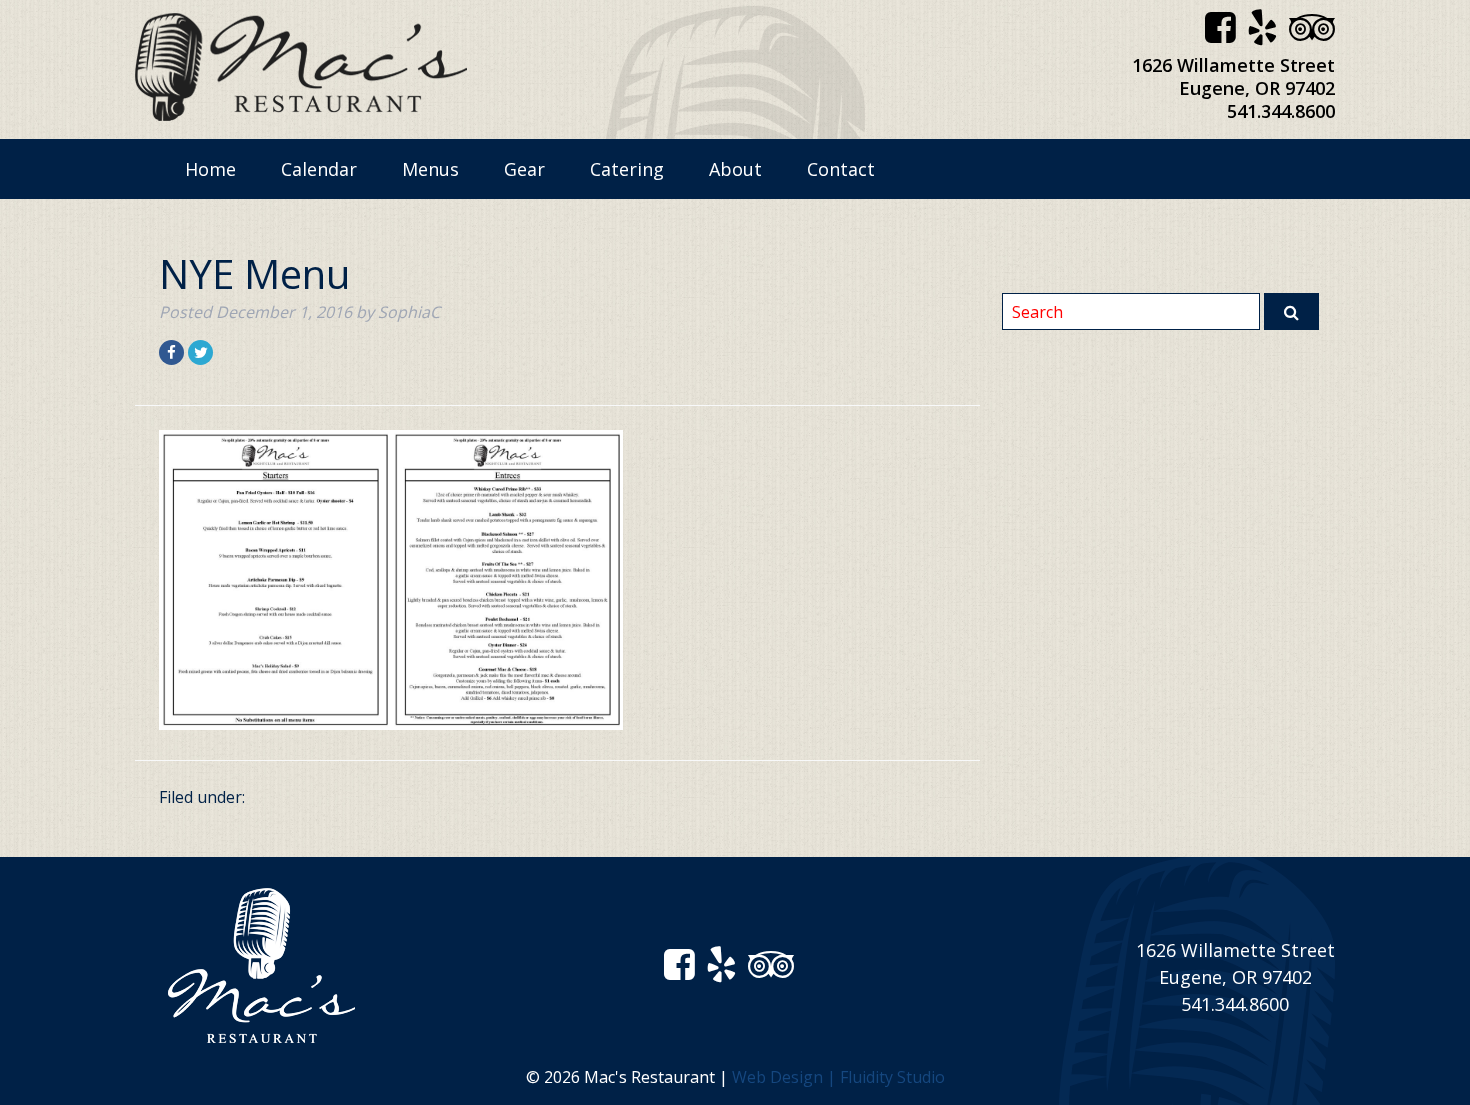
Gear (524, 169)
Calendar (319, 169)
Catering (627, 169)
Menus (430, 169)
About (735, 169)
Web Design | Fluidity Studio (838, 1077)
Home (210, 169)
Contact (841, 169)
